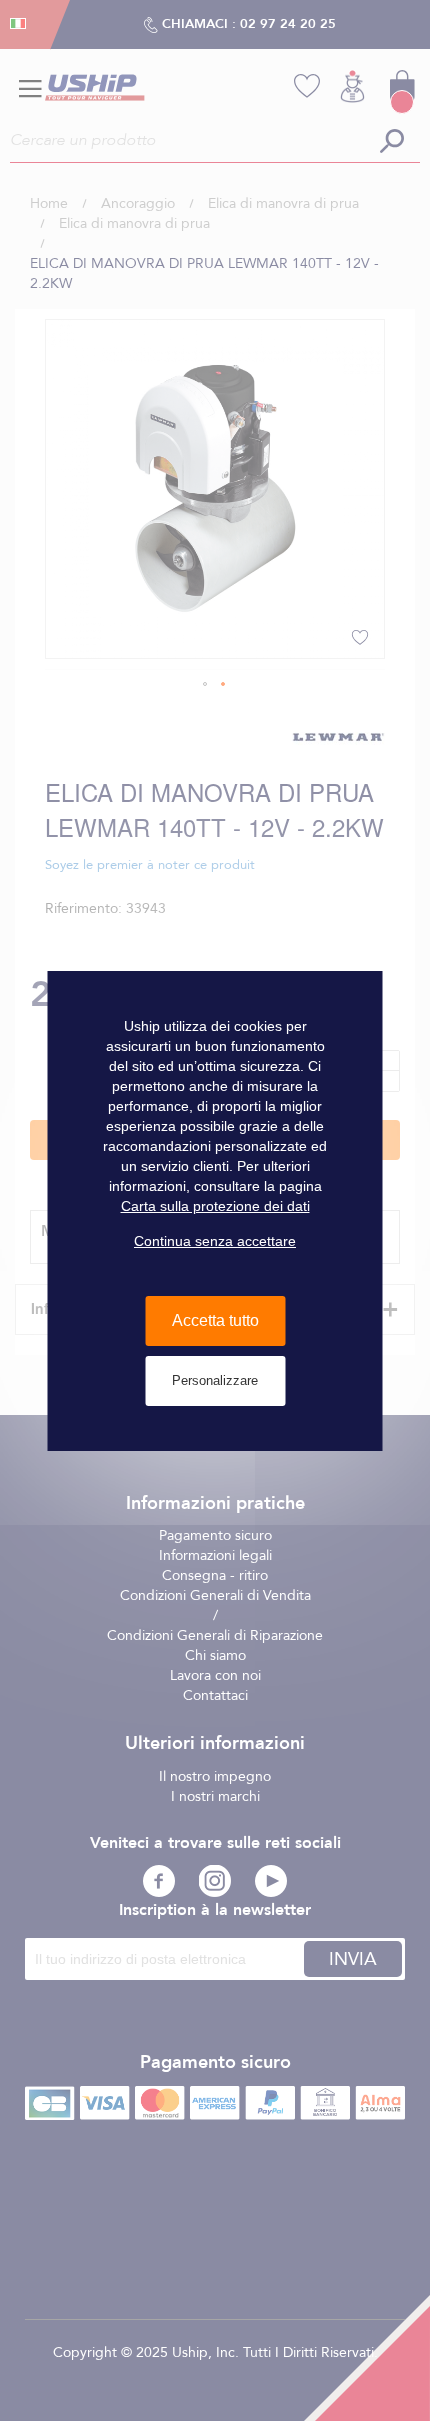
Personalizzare (215, 1380)
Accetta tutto (215, 1320)
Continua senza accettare (215, 1241)
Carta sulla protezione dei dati (215, 1206)
